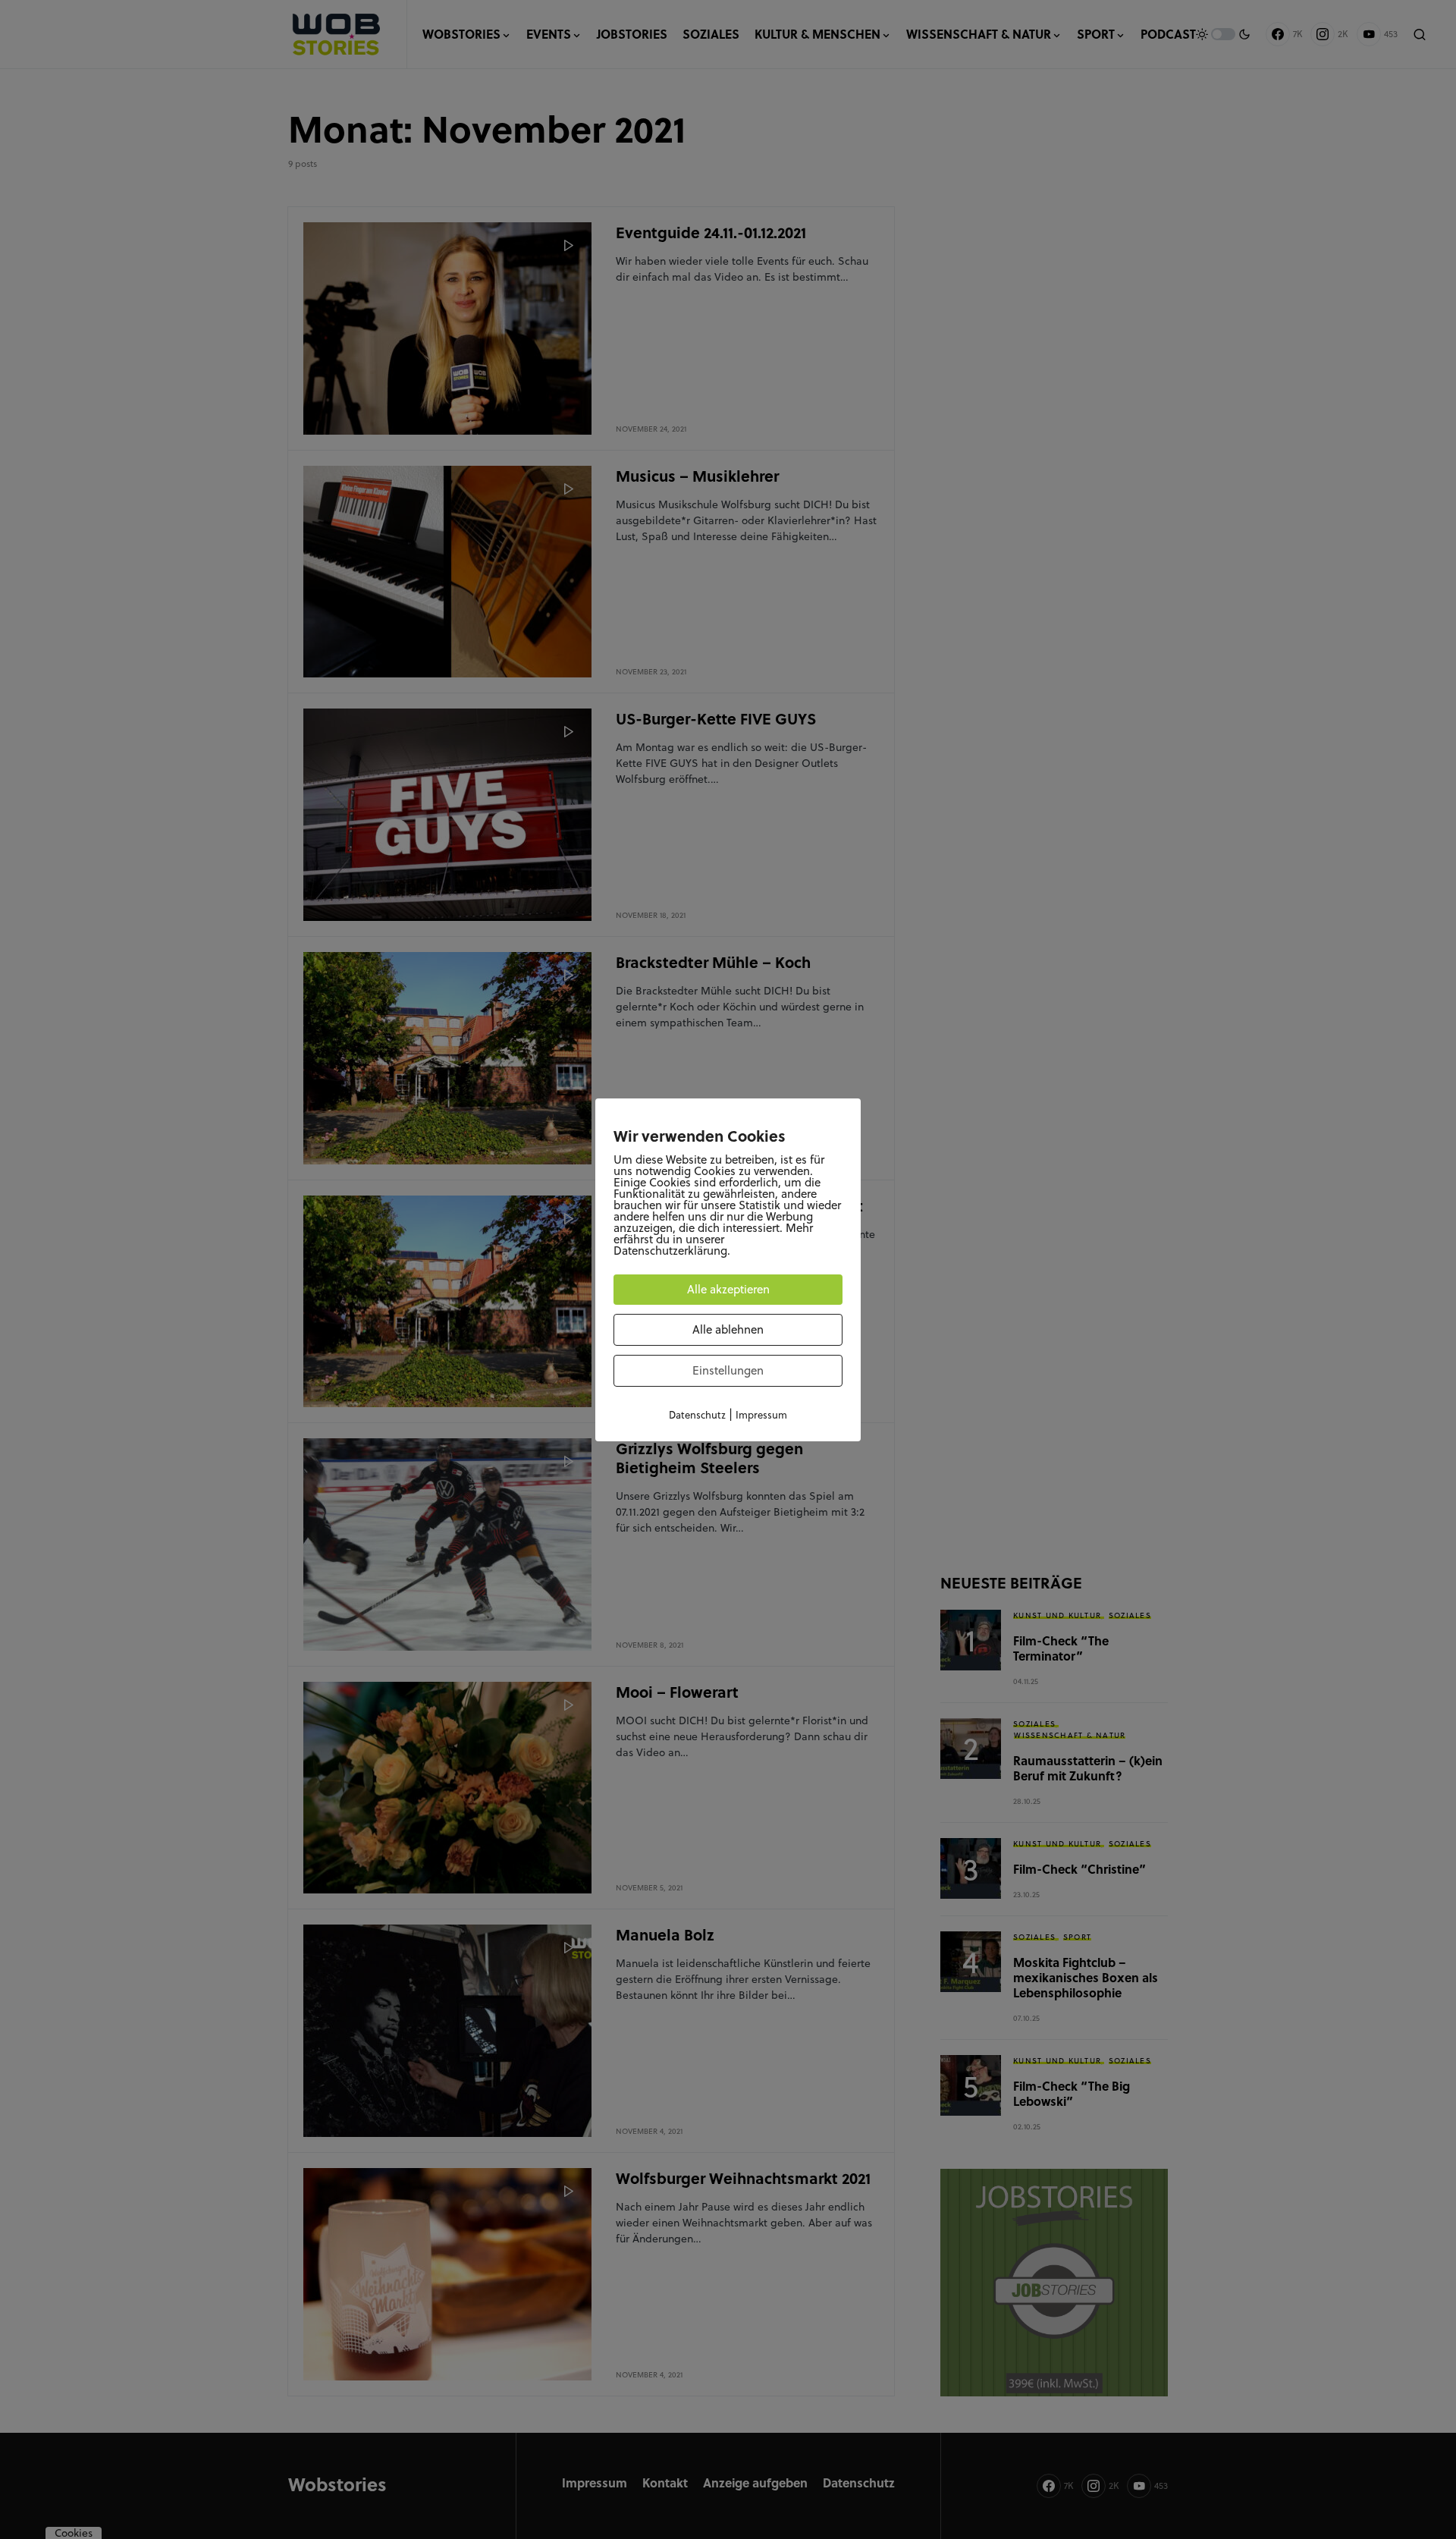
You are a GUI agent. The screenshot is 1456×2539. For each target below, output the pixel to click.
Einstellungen (728, 1370)
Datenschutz (697, 1415)
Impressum (761, 1415)
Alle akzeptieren (728, 1289)
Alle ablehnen (728, 1329)
